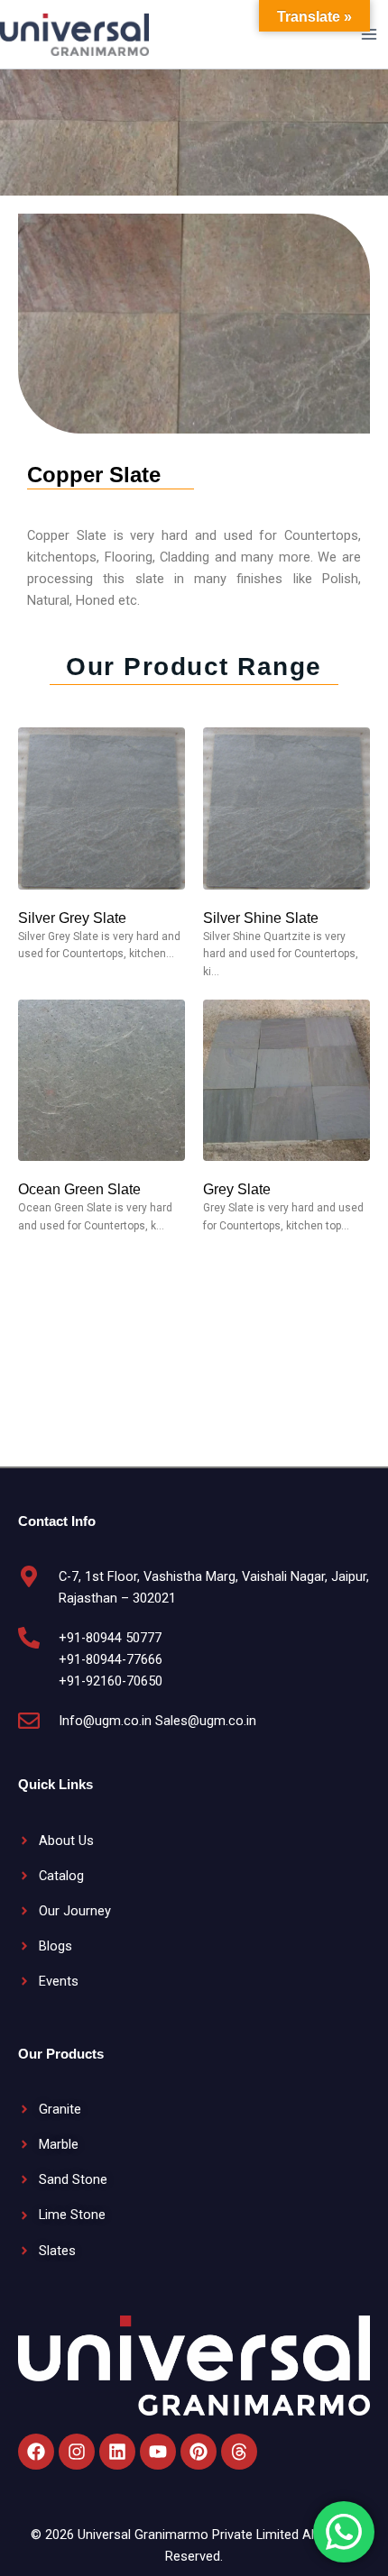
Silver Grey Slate (72, 918)
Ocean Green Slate (79, 1189)
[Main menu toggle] (369, 34)
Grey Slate (237, 1189)
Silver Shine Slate (261, 918)
